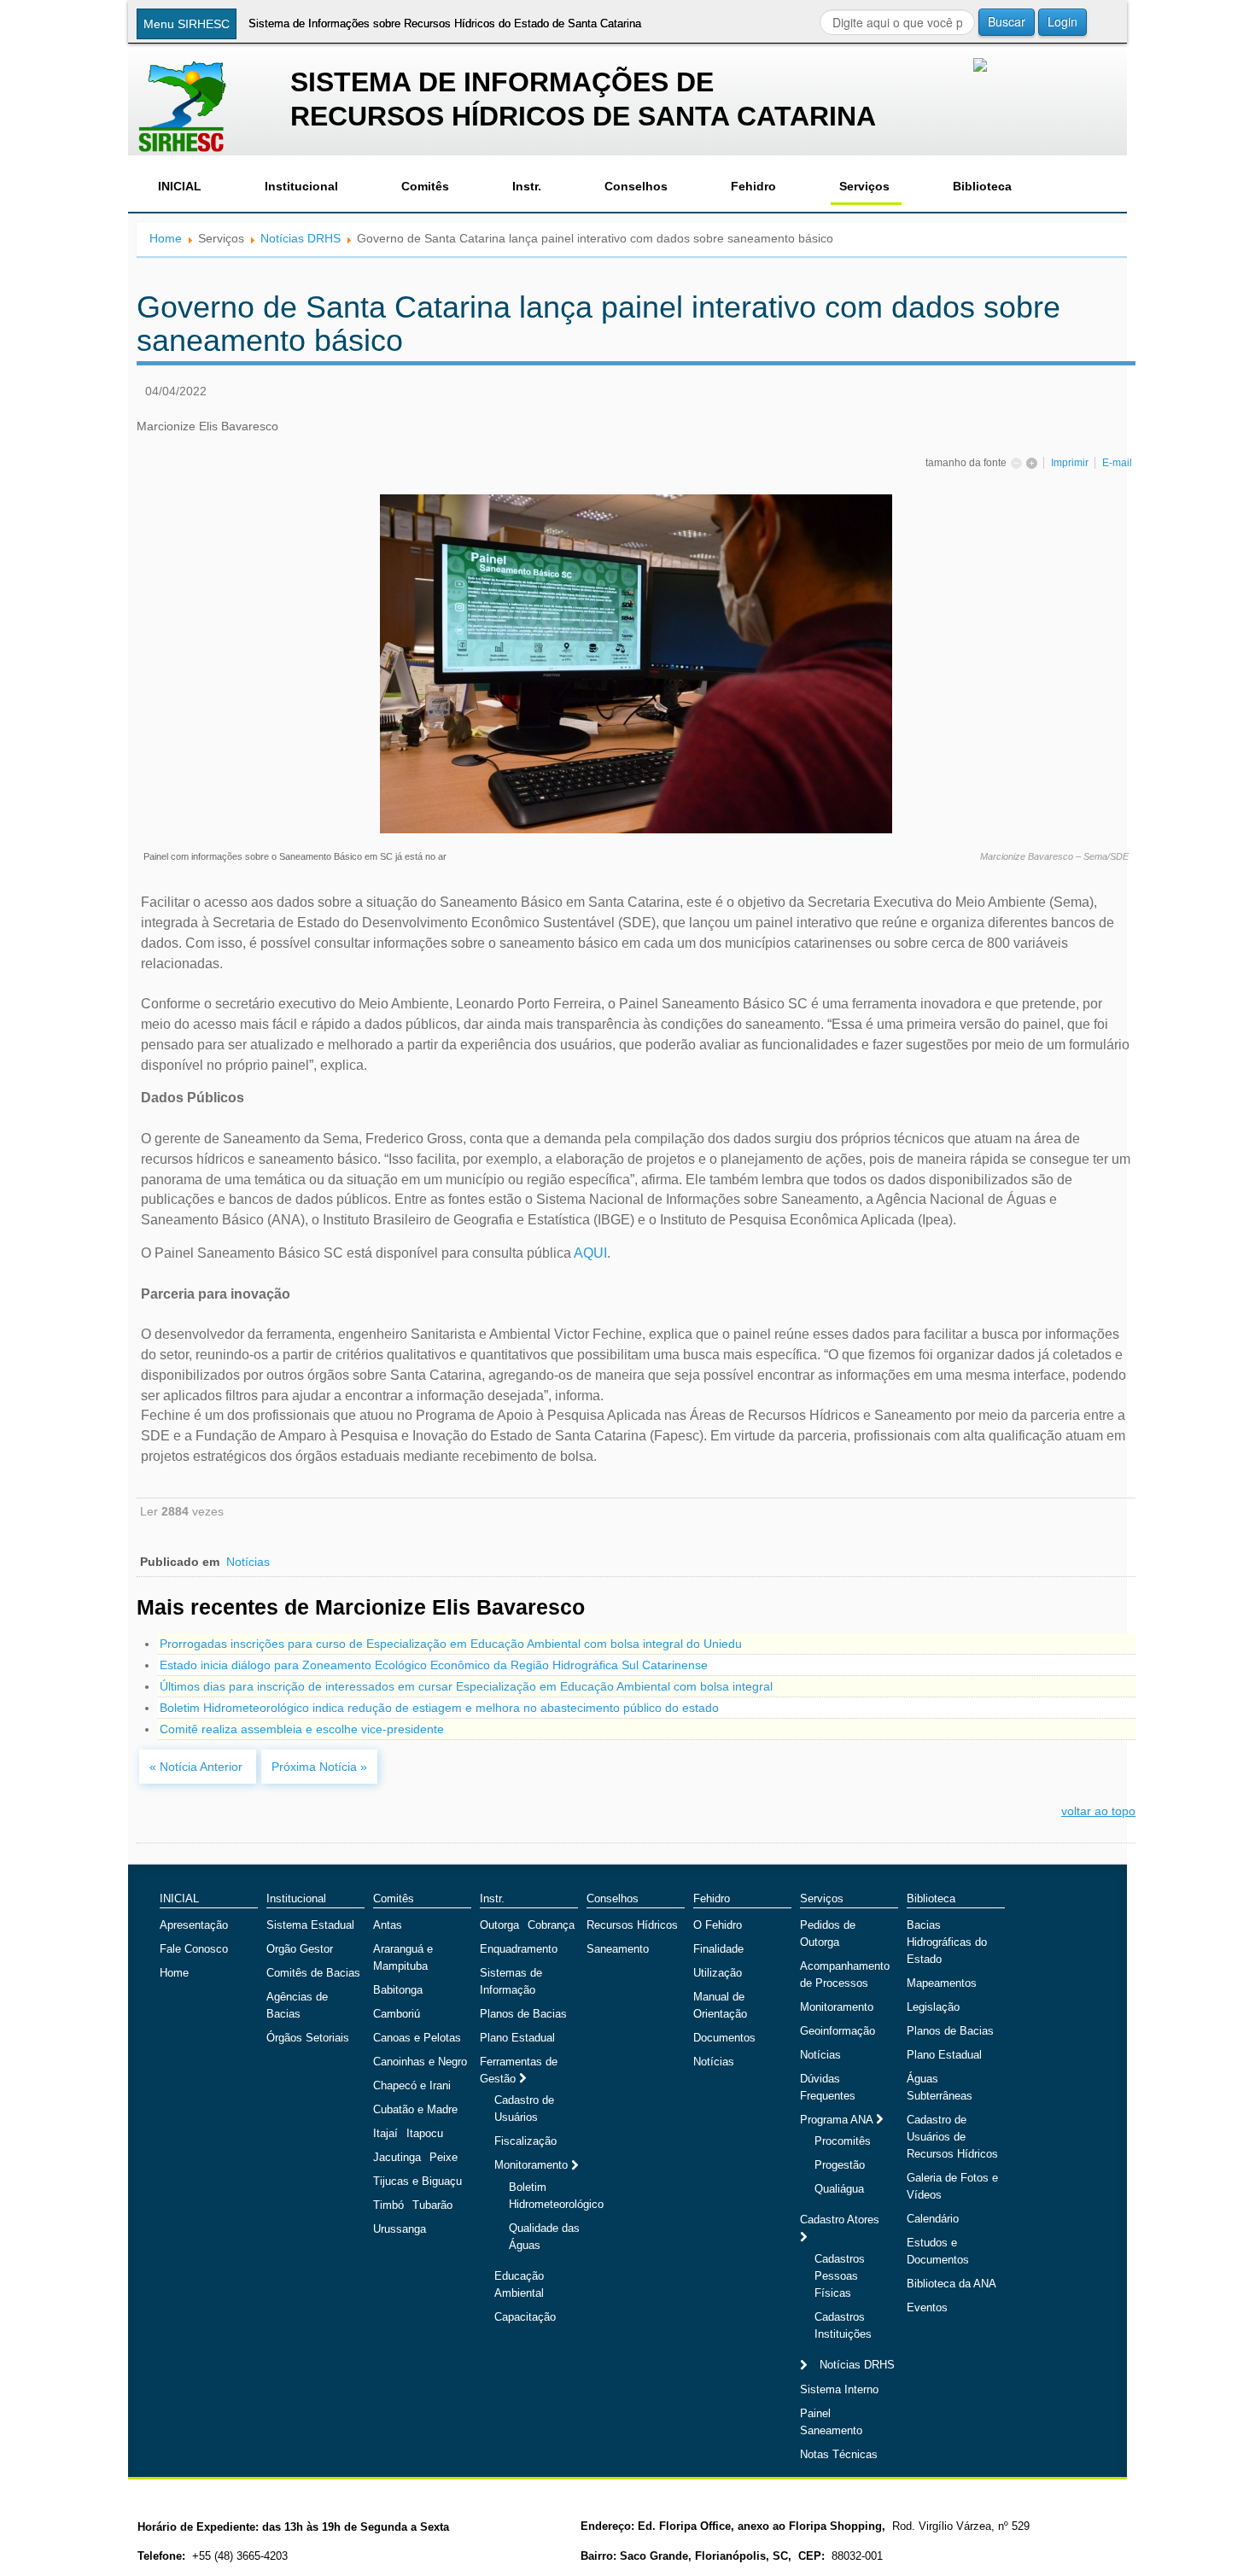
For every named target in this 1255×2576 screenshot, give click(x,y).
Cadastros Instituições (843, 2325)
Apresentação (194, 1925)
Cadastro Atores (840, 2220)
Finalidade (718, 1949)
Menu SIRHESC (187, 24)
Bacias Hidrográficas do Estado (947, 1942)
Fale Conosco (194, 1949)
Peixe (444, 2157)
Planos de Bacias (523, 2014)
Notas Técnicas (839, 2454)
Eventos (927, 2307)
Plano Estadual (517, 2038)
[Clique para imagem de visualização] (636, 663)
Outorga (499, 1925)
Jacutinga (397, 2157)
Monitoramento (533, 2165)
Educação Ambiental (519, 2284)
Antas (388, 1925)
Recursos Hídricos (632, 1925)
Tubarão (432, 2205)
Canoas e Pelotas (417, 2038)
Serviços (864, 186)
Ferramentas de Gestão (519, 2070)
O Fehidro (718, 1925)
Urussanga (400, 2229)
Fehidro (753, 186)
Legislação (933, 2007)
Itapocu (425, 2133)
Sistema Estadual (310, 1925)
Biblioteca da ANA (951, 2284)
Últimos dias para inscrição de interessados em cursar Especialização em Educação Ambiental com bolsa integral (466, 1686)
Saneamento (618, 1949)
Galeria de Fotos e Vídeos (952, 2186)
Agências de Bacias (297, 2005)
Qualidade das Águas (544, 2237)
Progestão (840, 2165)
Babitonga (398, 1990)
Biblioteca (982, 186)
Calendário (933, 2219)
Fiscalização (525, 2141)
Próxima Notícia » (319, 1767)
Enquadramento (519, 1949)
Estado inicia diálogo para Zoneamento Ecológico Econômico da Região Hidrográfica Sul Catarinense (434, 1665)
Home (166, 238)
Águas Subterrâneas (940, 2087)
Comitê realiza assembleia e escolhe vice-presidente (302, 1729)
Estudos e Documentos (938, 2251)
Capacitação (525, 2317)
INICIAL (180, 186)
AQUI (590, 1253)
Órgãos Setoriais (308, 2038)
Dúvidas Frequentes (828, 2087)
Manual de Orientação (720, 2005)
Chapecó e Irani (412, 2085)
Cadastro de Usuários (524, 2109)
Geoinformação (838, 2031)
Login (1062, 21)
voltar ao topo (1098, 1811)
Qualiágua (839, 2189)
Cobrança (551, 1925)
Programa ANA (838, 2120)
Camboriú (397, 2014)
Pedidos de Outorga (828, 1933)
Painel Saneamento (831, 2422)
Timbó (388, 2205)
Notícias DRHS (301, 238)
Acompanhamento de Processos (845, 1974)
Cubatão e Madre (415, 2109)
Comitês (425, 186)
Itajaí (385, 2133)
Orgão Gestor (300, 1949)
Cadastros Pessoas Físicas (840, 2276)
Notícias (248, 1562)
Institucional (301, 186)
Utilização (718, 1973)
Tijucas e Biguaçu (417, 2181)
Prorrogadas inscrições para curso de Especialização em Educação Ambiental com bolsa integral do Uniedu (451, 1644)
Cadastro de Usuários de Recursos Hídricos (952, 2137)
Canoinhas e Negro (420, 2062)
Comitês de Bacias (313, 1973)
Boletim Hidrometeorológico (556, 2196)
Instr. (527, 186)
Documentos (724, 2038)
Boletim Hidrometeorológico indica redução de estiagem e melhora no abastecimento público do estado (439, 1708)
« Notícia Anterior (198, 1767)
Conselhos (636, 186)
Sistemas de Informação (511, 1981)
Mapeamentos (942, 1983)
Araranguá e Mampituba (403, 1957)
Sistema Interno (839, 2389)
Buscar (1007, 21)
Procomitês (843, 2141)
